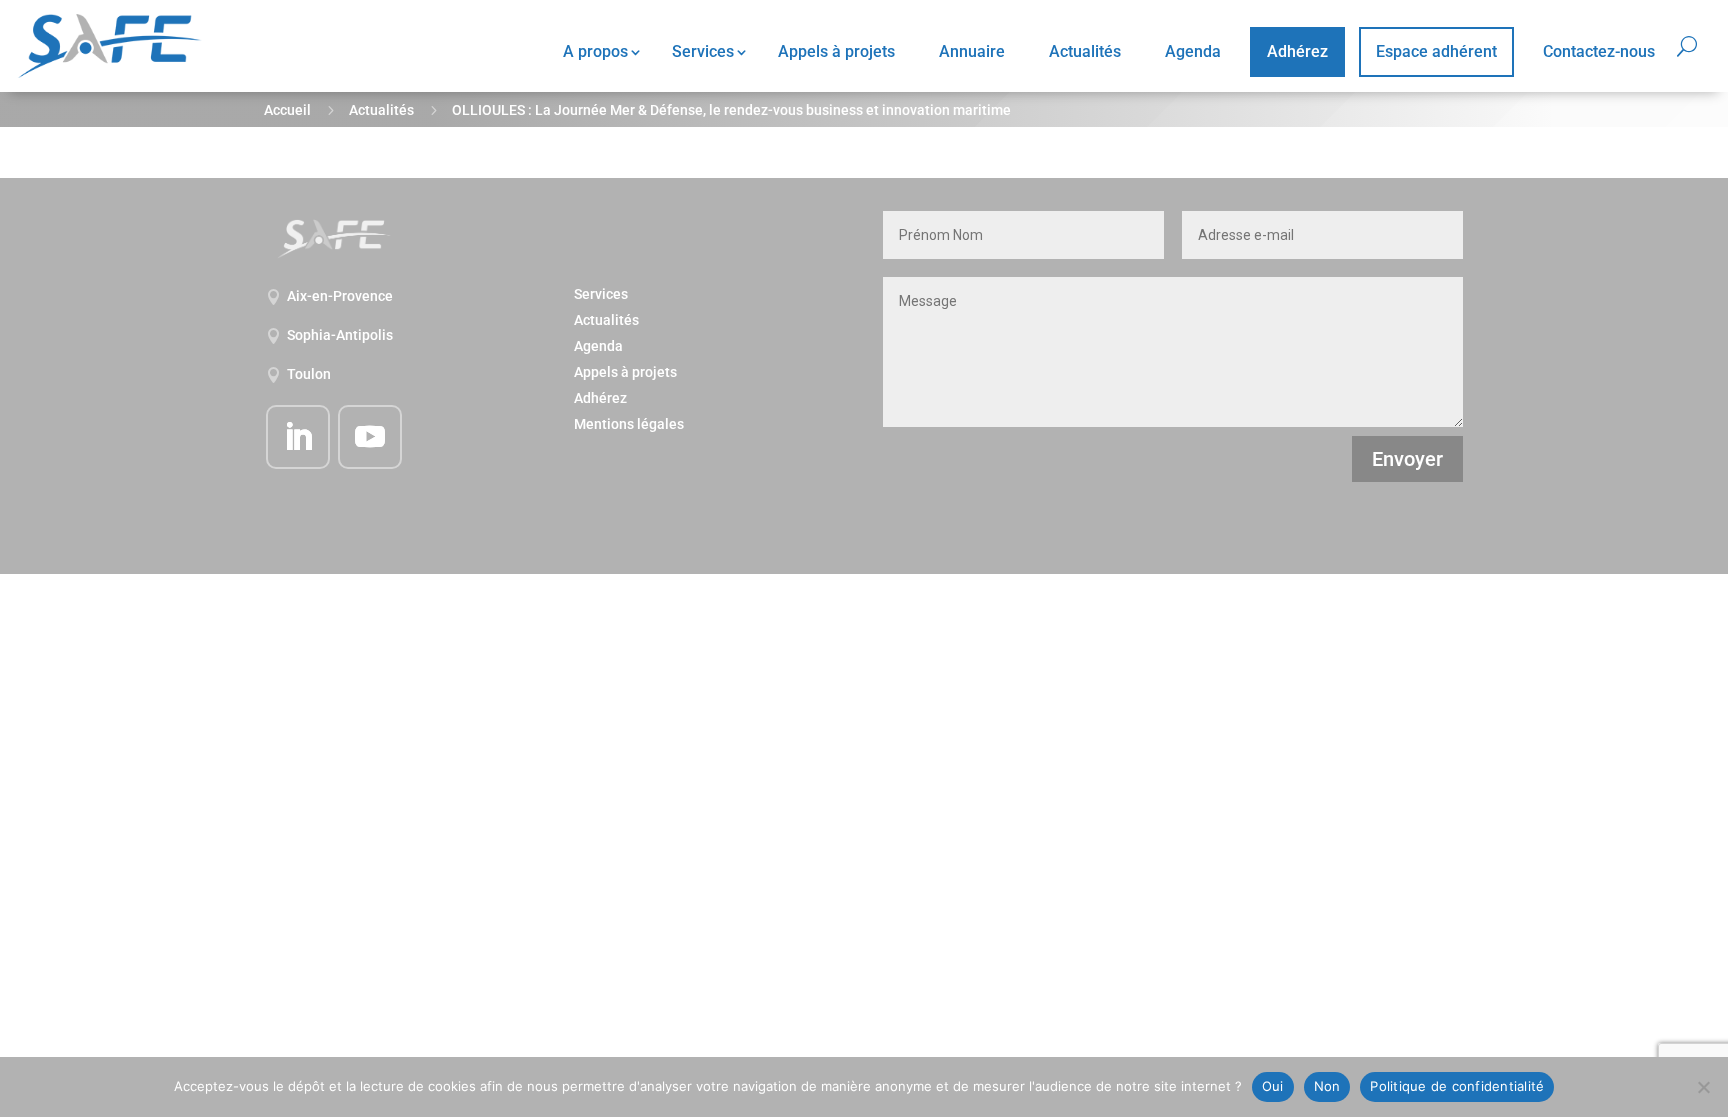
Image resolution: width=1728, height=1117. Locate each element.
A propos (595, 51)
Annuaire (972, 51)
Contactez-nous (1599, 51)
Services (703, 51)
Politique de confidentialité (1457, 1086)
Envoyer (1407, 459)
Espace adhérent (1436, 51)
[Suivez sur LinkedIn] (298, 437)
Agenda (1193, 51)
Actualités (1085, 51)
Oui (1273, 1086)
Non (1327, 1086)
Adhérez (1297, 51)
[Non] (1703, 1087)
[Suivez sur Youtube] (370, 437)
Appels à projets (836, 51)
